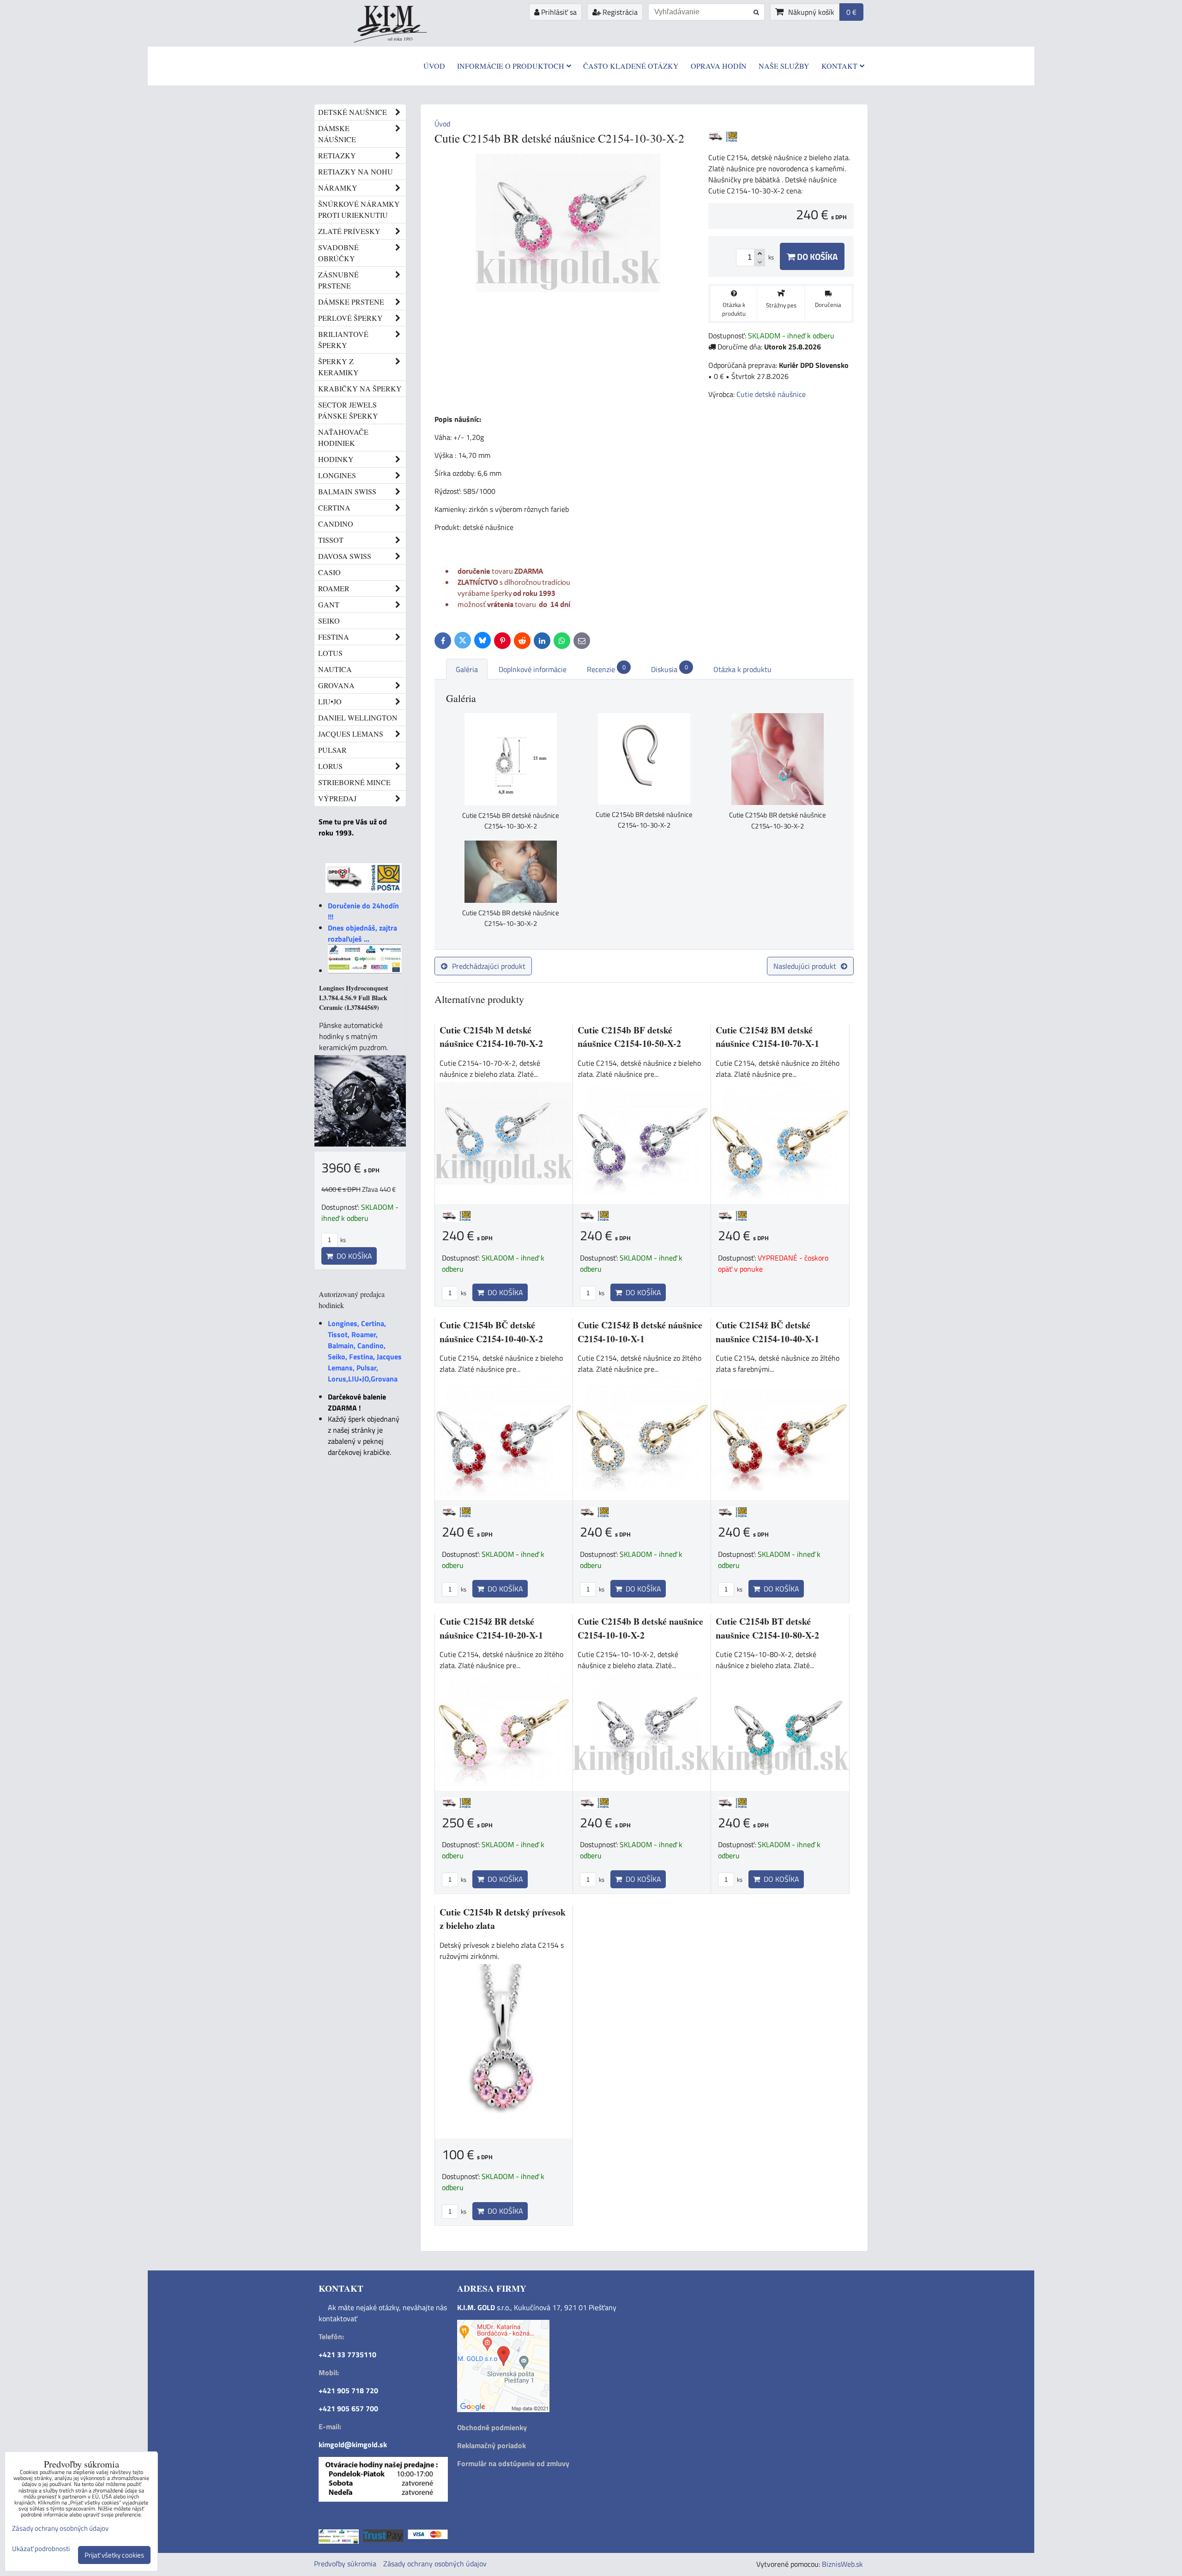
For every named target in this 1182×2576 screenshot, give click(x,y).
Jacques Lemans (351, 734)
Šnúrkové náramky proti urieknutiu (359, 209)
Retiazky (337, 155)
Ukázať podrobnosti (41, 2549)
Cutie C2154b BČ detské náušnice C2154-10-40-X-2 (491, 1332)
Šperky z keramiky (338, 367)
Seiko (329, 621)
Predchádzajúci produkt (489, 966)
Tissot (331, 540)
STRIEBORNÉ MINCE (354, 782)
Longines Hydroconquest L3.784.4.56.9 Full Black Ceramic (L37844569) (354, 998)
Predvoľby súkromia (345, 2564)
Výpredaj (337, 798)
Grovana (336, 685)
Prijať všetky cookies (114, 2555)
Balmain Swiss (347, 491)
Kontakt (839, 66)
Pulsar (332, 750)
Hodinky (336, 459)
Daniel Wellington (358, 718)
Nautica (335, 669)
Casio (329, 572)
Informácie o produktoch (511, 66)
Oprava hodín (719, 66)
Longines (337, 475)
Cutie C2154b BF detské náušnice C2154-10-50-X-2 (629, 1037)
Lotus (330, 653)
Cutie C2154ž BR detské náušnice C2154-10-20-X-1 (491, 1628)
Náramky (338, 188)
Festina (334, 637)
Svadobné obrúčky (338, 253)
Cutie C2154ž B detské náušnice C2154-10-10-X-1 (640, 1332)
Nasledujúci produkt (805, 966)
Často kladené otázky (631, 66)
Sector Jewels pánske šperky (348, 410)
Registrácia (619, 12)
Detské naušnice (353, 112)
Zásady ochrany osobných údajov (435, 2564)
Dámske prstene (351, 302)
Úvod (434, 66)
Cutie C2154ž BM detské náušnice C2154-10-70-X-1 (767, 1037)
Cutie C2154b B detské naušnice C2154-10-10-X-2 (640, 1628)
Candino (336, 524)
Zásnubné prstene (338, 280)
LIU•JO (330, 701)
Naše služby (784, 66)
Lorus (330, 766)
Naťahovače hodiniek (343, 437)
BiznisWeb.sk (842, 2564)
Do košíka (816, 256)
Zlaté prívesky (349, 231)
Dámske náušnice (337, 134)
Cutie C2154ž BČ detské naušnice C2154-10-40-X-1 (767, 1332)
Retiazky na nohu (356, 171)
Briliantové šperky (343, 339)
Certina (334, 507)
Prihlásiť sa (558, 12)
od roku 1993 (400, 39)
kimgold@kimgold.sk (353, 2444)
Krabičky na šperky (360, 388)
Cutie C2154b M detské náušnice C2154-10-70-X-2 (491, 1037)
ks (463, 1293)
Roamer (334, 588)
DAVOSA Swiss (345, 556)
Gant (329, 604)
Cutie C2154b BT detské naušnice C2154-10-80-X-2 (767, 1628)
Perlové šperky (350, 318)
